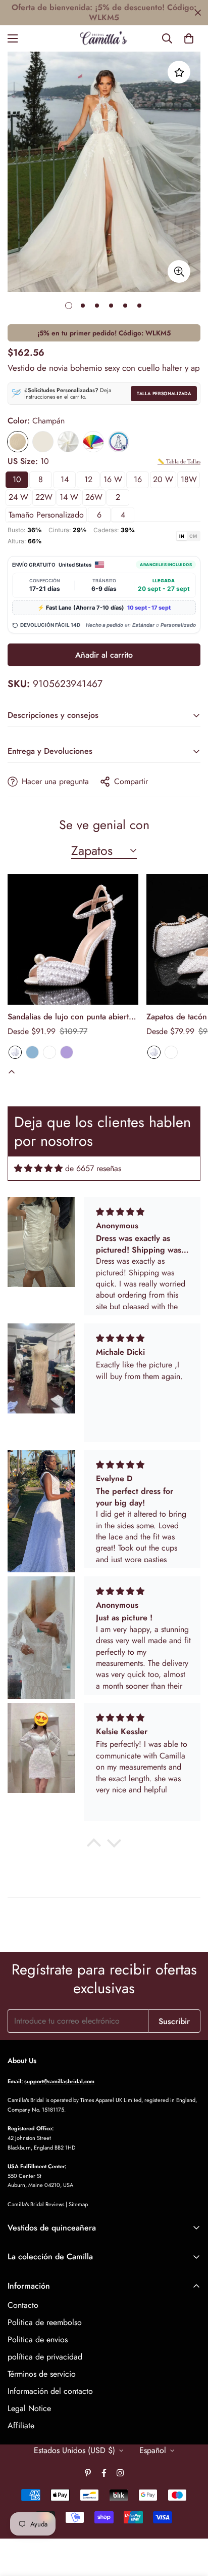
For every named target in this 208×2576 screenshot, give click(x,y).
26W (94, 497)
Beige (43, 442)
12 (88, 479)
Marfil (68, 442)
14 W (69, 497)
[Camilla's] (104, 38)
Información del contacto (50, 2391)
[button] (189, 38)
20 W (163, 479)
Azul (32, 1052)
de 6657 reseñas (93, 1168)
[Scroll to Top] (190, 2522)
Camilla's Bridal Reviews (36, 2204)
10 (17, 479)
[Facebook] (104, 2473)
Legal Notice (29, 2408)
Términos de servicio (42, 2374)
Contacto (23, 2305)
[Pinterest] (88, 2473)
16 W (113, 479)
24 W (18, 497)
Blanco (15, 1052)
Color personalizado (93, 442)
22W (44, 497)
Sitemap (78, 2204)
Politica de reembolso (45, 2322)
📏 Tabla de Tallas (179, 461)
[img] (38, 1168)
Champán (18, 442)
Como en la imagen (119, 442)
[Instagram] (120, 2473)
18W (189, 479)
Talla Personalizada (164, 393)
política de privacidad (45, 2357)
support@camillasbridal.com (59, 2081)
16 (138, 479)
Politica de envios (38, 2339)
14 (65, 479)
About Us (22, 2060)
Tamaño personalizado (46, 515)
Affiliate (21, 2425)
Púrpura (67, 1052)
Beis (49, 1052)
